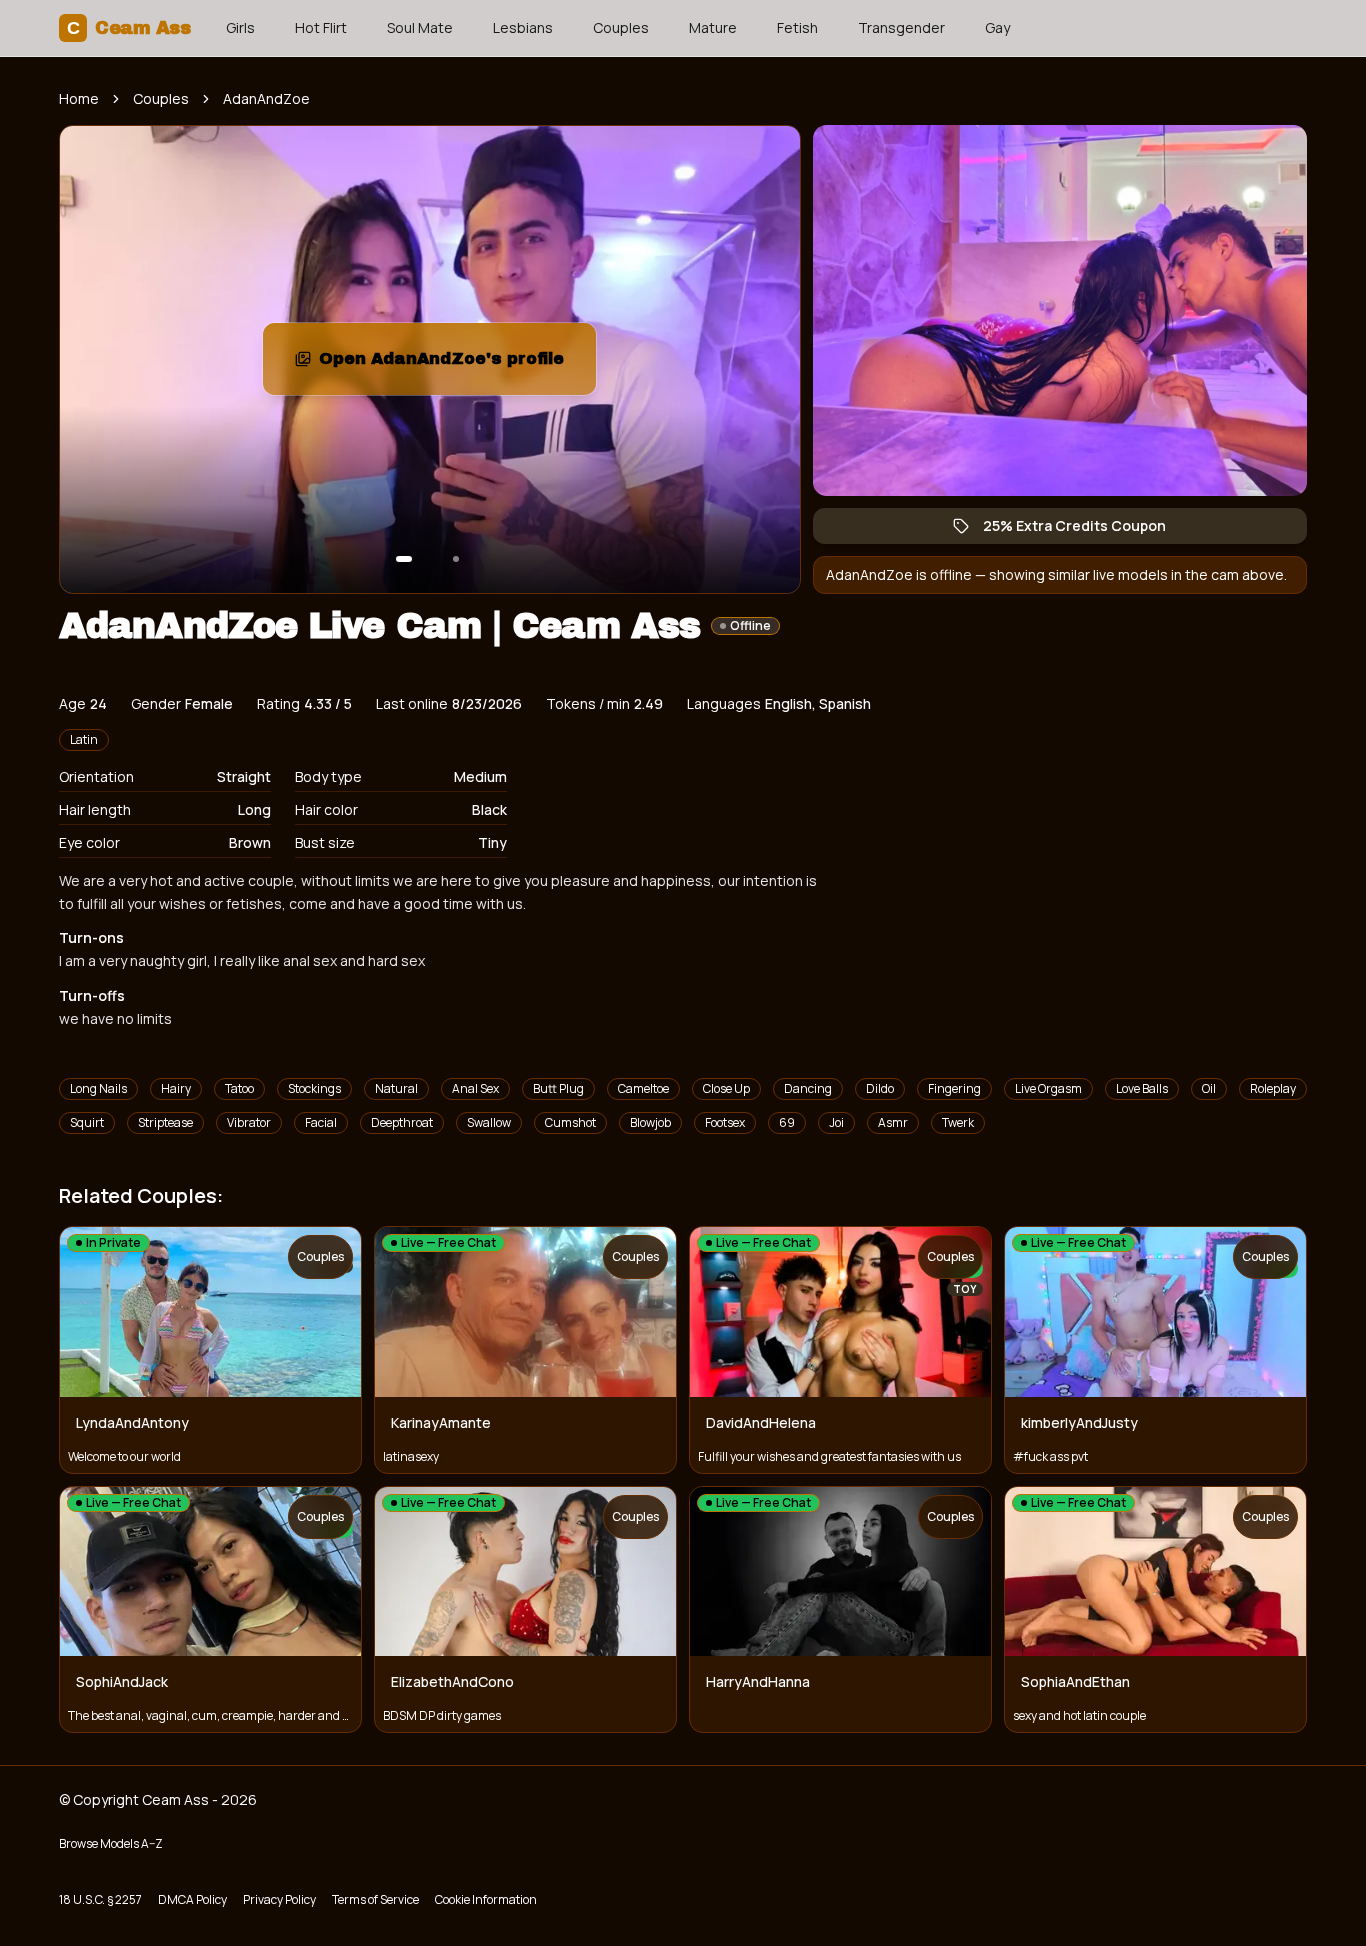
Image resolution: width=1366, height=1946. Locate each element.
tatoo (239, 1088)
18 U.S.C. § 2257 (100, 1899)
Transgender (901, 27)
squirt (87, 1122)
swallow (489, 1122)
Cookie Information (486, 1899)
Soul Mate (420, 27)
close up (726, 1088)
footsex (725, 1122)
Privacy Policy (279, 1899)
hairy (176, 1088)
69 (787, 1122)
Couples (621, 27)
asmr (893, 1122)
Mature (713, 27)
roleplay (1273, 1088)
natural (396, 1088)
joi (836, 1122)
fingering (954, 1088)
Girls (240, 27)
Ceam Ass (128, 28)
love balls (1142, 1088)
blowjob (650, 1122)
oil (1209, 1088)
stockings (314, 1088)
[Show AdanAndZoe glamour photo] (456, 559)
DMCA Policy (192, 1899)
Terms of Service (375, 1899)
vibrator (249, 1122)
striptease (165, 1122)
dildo (880, 1088)
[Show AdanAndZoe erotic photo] (404, 559)
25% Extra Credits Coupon (1084, 530)
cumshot (570, 1122)
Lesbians (523, 27)
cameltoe (643, 1088)
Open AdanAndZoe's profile (457, 364)
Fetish (797, 27)
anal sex (475, 1088)
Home (79, 98)
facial (321, 1122)
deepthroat (402, 1122)
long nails (98, 1088)
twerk (958, 1122)
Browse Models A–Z (111, 1843)
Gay (997, 27)
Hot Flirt (321, 27)
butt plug (558, 1088)
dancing (808, 1088)
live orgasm (1048, 1088)
